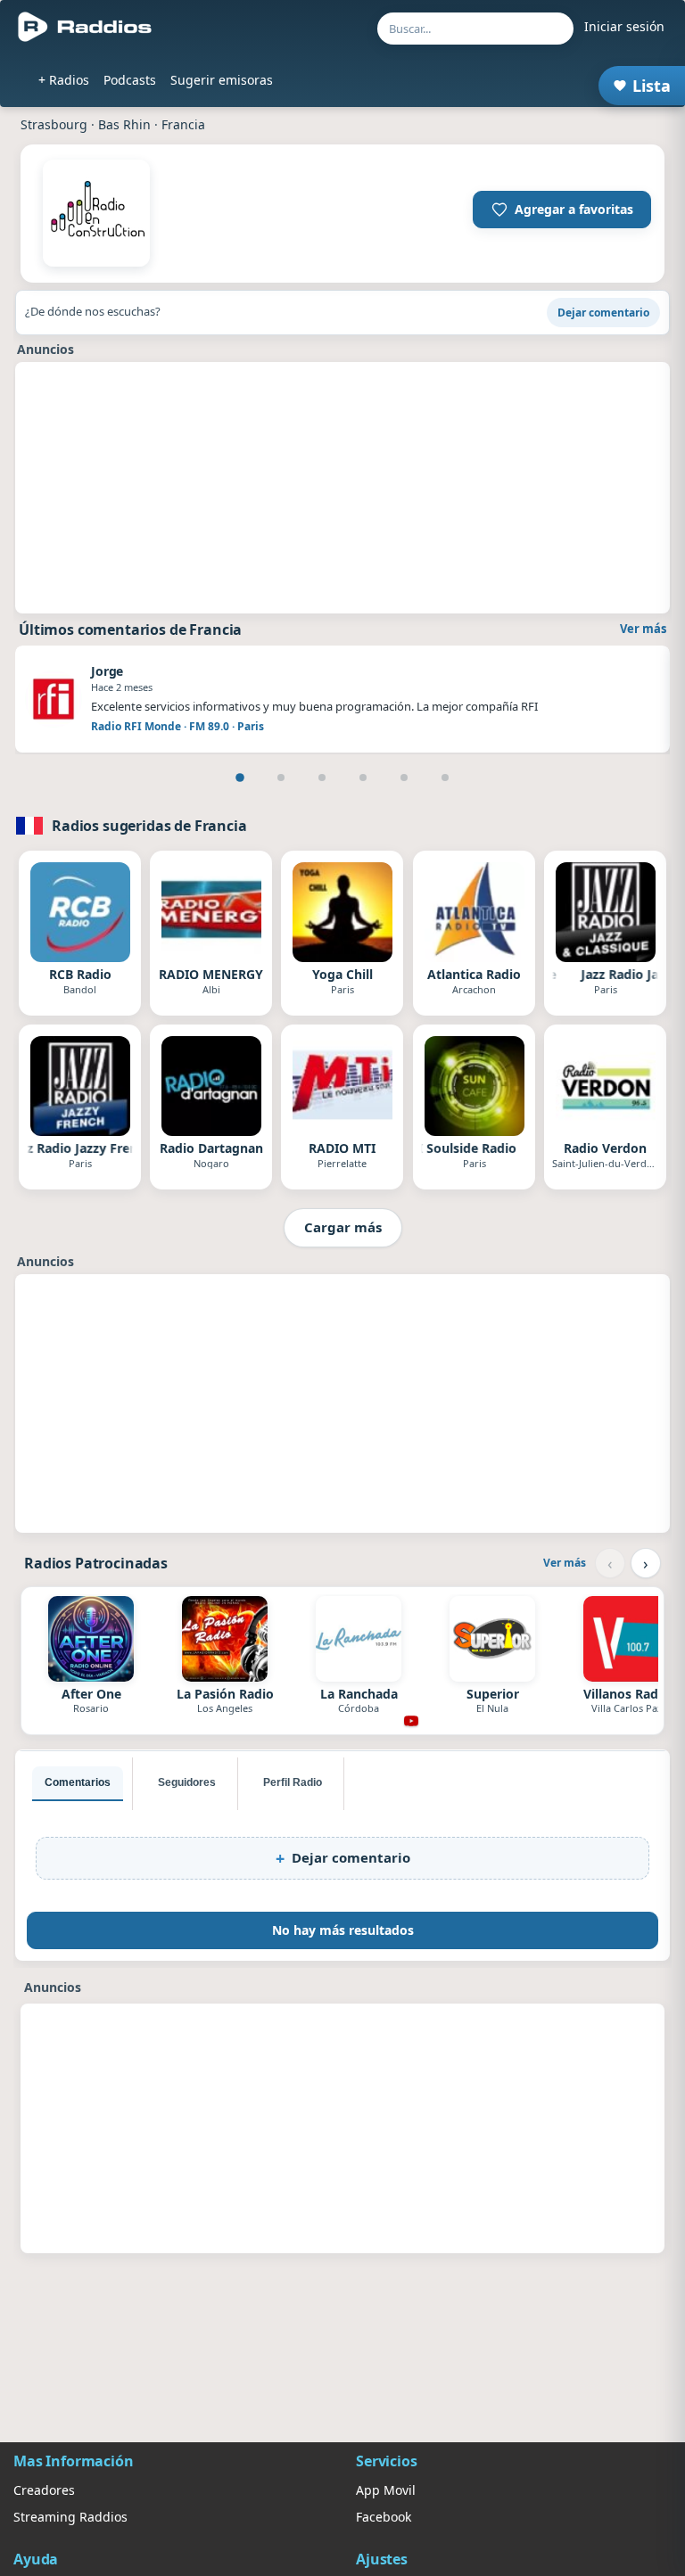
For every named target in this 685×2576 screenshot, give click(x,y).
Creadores (44, 2490)
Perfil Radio (293, 1782)
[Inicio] (85, 27)
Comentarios (78, 1782)
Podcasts (130, 80)
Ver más (643, 629)
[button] (562, 210)
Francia (183, 124)
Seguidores (187, 1782)
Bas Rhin (124, 124)
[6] (445, 778)
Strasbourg (54, 124)
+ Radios (64, 80)
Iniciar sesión (624, 26)
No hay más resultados (343, 1930)
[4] (363, 778)
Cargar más (343, 1227)
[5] (404, 778)
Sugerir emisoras (222, 80)
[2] (281, 778)
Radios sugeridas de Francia (149, 826)
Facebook (384, 2517)
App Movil (386, 2490)
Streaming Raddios (70, 2517)
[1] (240, 778)
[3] (322, 778)
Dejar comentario (603, 313)
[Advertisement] (342, 488)
